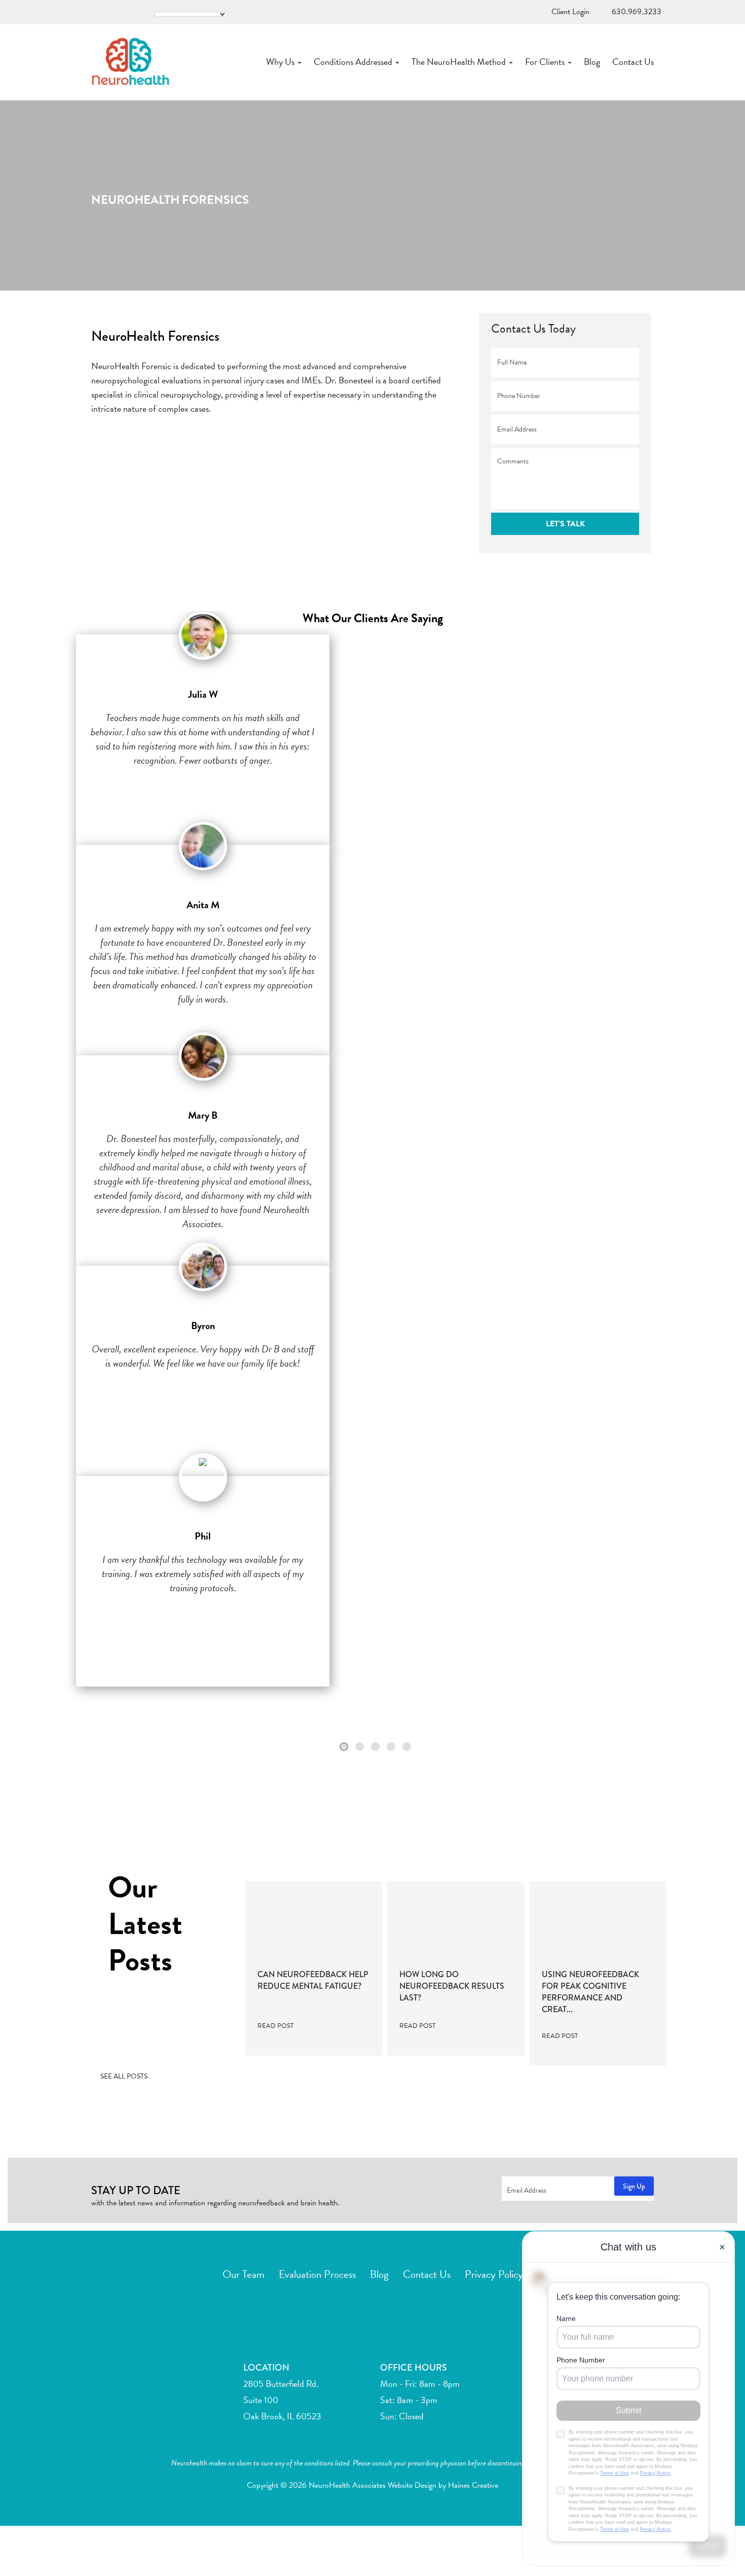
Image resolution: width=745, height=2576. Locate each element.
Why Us (281, 62)
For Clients (546, 62)
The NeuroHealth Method (460, 62)
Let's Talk (565, 524)
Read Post (276, 2026)
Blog (592, 62)
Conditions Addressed (354, 62)
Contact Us (633, 62)
